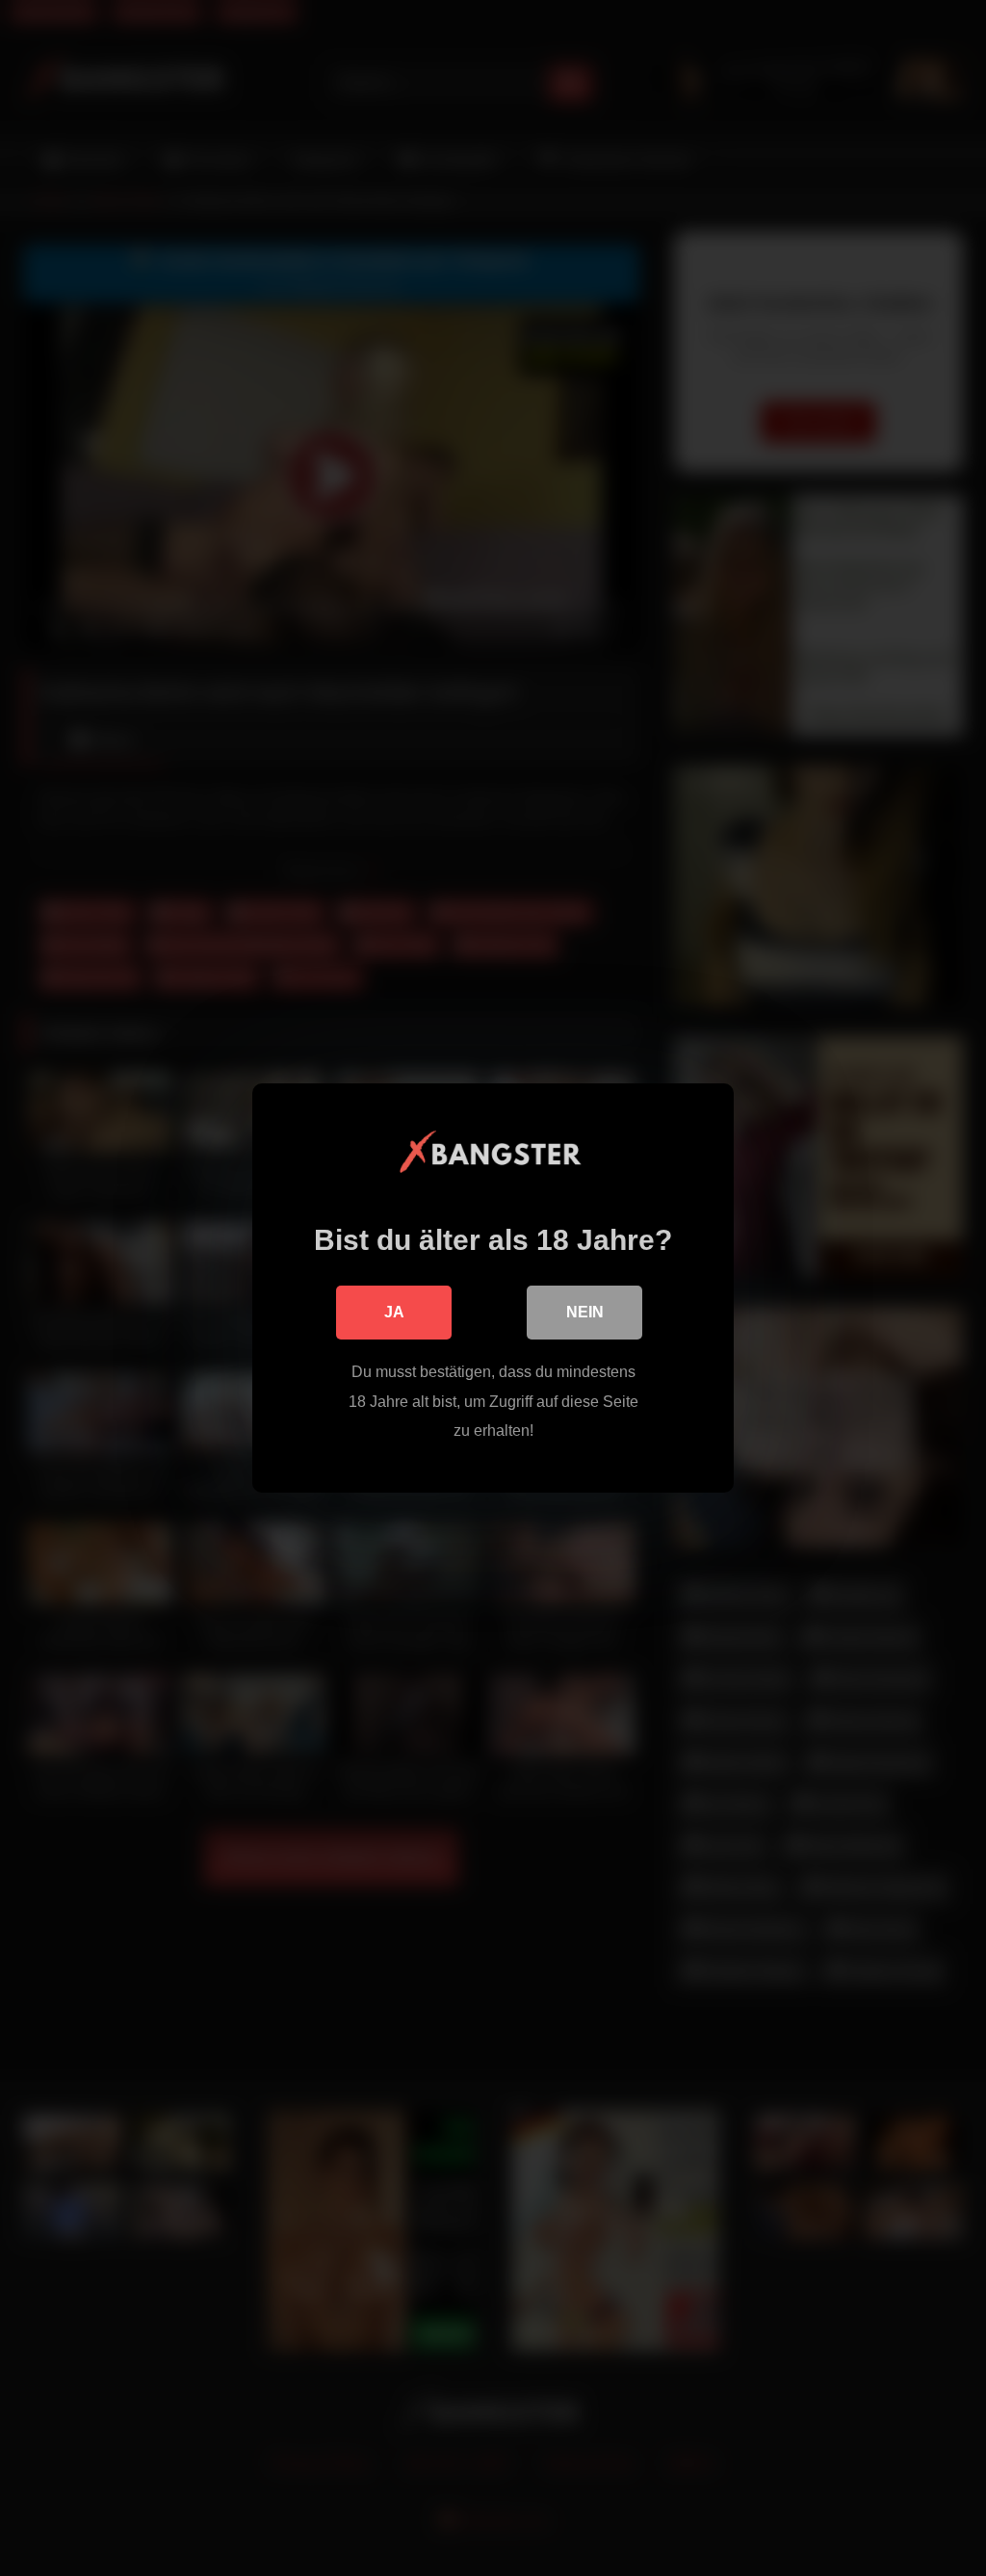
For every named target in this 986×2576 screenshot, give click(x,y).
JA (394, 1312)
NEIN (585, 1312)
